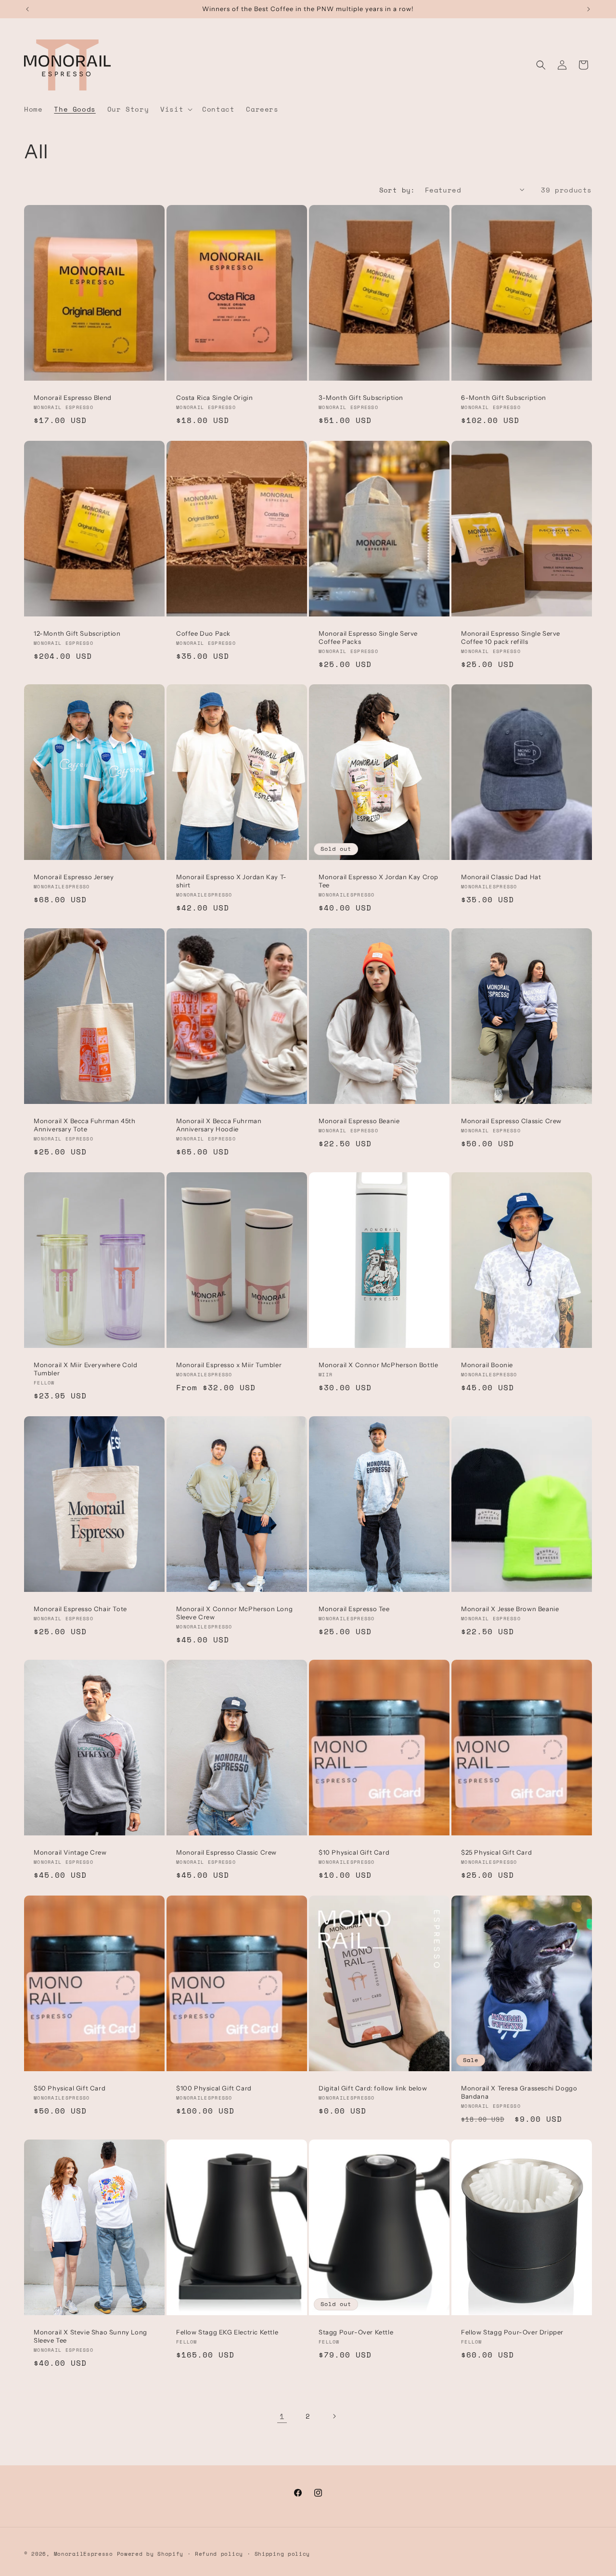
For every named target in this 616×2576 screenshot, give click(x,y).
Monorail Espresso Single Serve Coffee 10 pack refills (511, 637)
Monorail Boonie (487, 1365)
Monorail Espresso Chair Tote (80, 1609)
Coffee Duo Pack (203, 633)
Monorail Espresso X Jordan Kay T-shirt (231, 881)
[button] (175, 109)
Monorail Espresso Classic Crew (511, 1121)
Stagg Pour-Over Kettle (356, 2332)
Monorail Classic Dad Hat (501, 877)
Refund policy (219, 2554)
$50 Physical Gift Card (70, 2088)
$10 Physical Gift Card (354, 1852)
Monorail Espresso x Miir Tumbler (229, 1365)
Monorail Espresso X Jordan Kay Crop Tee (379, 881)
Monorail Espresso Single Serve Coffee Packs (368, 637)
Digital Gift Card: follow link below (373, 2088)
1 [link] (282, 2416)
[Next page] (334, 2416)
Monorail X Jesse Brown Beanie (510, 1609)
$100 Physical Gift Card (214, 2088)
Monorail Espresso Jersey (74, 877)
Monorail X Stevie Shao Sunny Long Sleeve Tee (90, 2336)
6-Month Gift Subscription (504, 397)
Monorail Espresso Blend (73, 397)
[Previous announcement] (27, 9)
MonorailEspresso (85, 2554)
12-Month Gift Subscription (77, 633)
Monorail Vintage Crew (70, 1852)
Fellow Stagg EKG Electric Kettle (227, 2332)
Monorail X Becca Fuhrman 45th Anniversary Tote (84, 1125)
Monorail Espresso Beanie (359, 1121)
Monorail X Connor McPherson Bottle (378, 1365)
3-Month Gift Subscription (361, 397)
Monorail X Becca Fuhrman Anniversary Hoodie (219, 1125)
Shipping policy (282, 2554)
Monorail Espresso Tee (354, 1609)
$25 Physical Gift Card (496, 1852)
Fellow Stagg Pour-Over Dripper (512, 2332)
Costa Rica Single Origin (214, 397)
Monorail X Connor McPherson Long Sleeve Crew (234, 1613)
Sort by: (397, 190)
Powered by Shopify (150, 2554)
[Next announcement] (589, 9)
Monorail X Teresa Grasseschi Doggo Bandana (519, 2092)
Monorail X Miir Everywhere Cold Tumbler (86, 1369)
